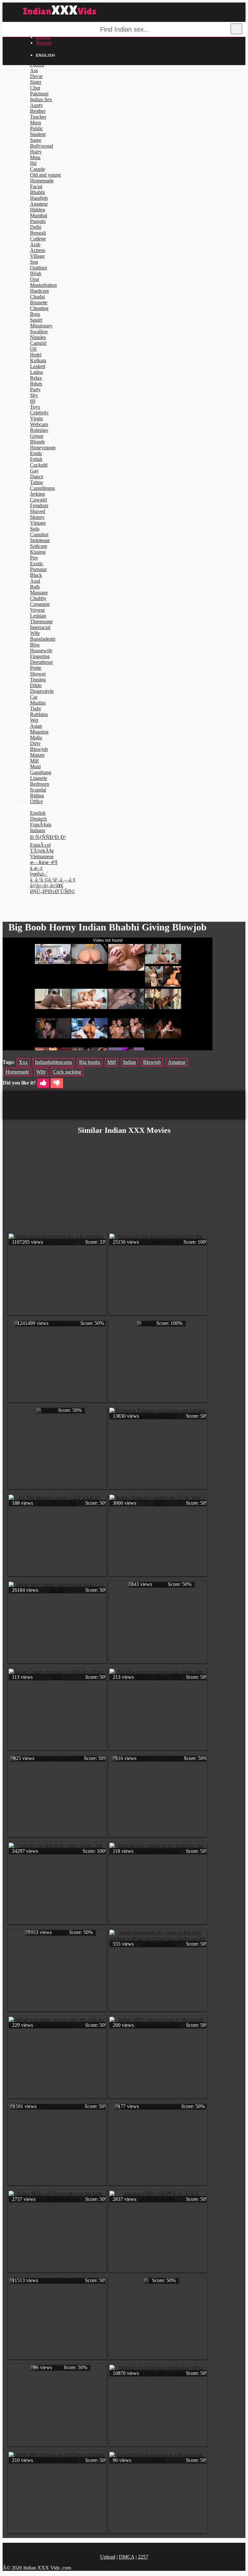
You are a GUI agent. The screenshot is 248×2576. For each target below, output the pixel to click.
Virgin (36, 418)
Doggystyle (42, 691)
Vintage (38, 523)
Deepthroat (41, 662)
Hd (33, 163)
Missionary (41, 326)
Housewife (41, 651)
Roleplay (39, 430)
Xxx (23, 1062)
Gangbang (41, 772)
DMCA (127, 2557)
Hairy (36, 152)
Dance (37, 476)
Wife (35, 633)
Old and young (45, 175)
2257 (143, 2557)
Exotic (37, 564)
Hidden (38, 210)
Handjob (39, 198)
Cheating (39, 308)
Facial (36, 186)
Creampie (40, 604)
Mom (36, 123)
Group (37, 436)
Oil (33, 349)
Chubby (38, 598)
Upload (108, 2557)
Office (36, 801)
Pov (34, 558)
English (38, 813)
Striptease (40, 540)
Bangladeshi (43, 639)
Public (36, 128)
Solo (35, 529)
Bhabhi (37, 192)
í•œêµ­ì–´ (39, 874)
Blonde (37, 442)
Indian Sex (41, 99)
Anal (35, 581)
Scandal (38, 790)
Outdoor (39, 268)
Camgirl (38, 343)
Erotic (36, 453)
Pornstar (38, 569)
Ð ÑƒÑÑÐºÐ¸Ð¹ (48, 837)
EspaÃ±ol (40, 845)
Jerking (37, 494)
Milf (34, 761)
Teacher (38, 117)
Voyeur (37, 610)
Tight (35, 709)
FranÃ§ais (41, 825)
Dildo (36, 685)
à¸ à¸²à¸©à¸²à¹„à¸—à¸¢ (53, 880)
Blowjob (39, 749)
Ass (34, 70)
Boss (35, 314)
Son (34, 262)
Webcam (39, 424)
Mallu (36, 738)
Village (37, 256)
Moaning (39, 732)
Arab (35, 244)
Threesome (41, 622)
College (38, 239)
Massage (39, 593)
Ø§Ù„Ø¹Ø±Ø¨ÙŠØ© (52, 891)
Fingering (40, 656)
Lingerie (39, 778)
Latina (36, 372)
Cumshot (39, 535)
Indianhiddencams (53, 1062)
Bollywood (41, 146)
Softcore (39, 546)
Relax (36, 378)
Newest (44, 43)
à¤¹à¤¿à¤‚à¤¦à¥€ (47, 885)
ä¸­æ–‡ (36, 868)
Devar (36, 76)
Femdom (39, 505)
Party (35, 389)
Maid (35, 767)
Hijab (36, 273)
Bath (35, 587)
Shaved (38, 511)
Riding (37, 796)
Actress (38, 250)
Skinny (37, 517)
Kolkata (38, 360)
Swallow (39, 331)
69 (33, 401)
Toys (35, 407)
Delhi (36, 227)
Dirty (35, 743)
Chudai (37, 297)
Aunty (36, 105)
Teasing (38, 680)
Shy (34, 395)
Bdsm (36, 384)
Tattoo (36, 482)
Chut (35, 88)
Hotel (36, 355)
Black (36, 575)
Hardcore (40, 291)
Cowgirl (38, 500)
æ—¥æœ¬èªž (44, 862)
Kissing (38, 552)
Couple (37, 169)
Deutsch (38, 819)
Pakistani (39, 94)
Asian (36, 726)
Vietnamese (42, 856)
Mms (35, 157)
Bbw (35, 645)
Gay (34, 471)
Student (38, 134)
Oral (35, 279)
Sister (36, 82)
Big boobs (90, 1062)
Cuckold (39, 465)
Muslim (38, 703)
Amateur (39, 204)
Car (34, 697)
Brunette (39, 302)
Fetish (36, 459)
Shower (38, 674)
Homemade (42, 181)
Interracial (40, 627)
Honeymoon (43, 447)
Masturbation (43, 285)
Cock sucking (67, 1072)
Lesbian (38, 616)
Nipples (38, 337)
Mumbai (39, 215)
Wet (34, 720)
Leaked (38, 366)
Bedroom (40, 784)
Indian (129, 1062)
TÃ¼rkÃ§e (42, 851)
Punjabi (38, 221)
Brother (38, 111)
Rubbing (39, 714)
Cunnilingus (42, 488)
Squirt (36, 320)
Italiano (38, 830)
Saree (36, 140)
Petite (36, 668)
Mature (37, 755)
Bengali (38, 233)
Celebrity (39, 413)
